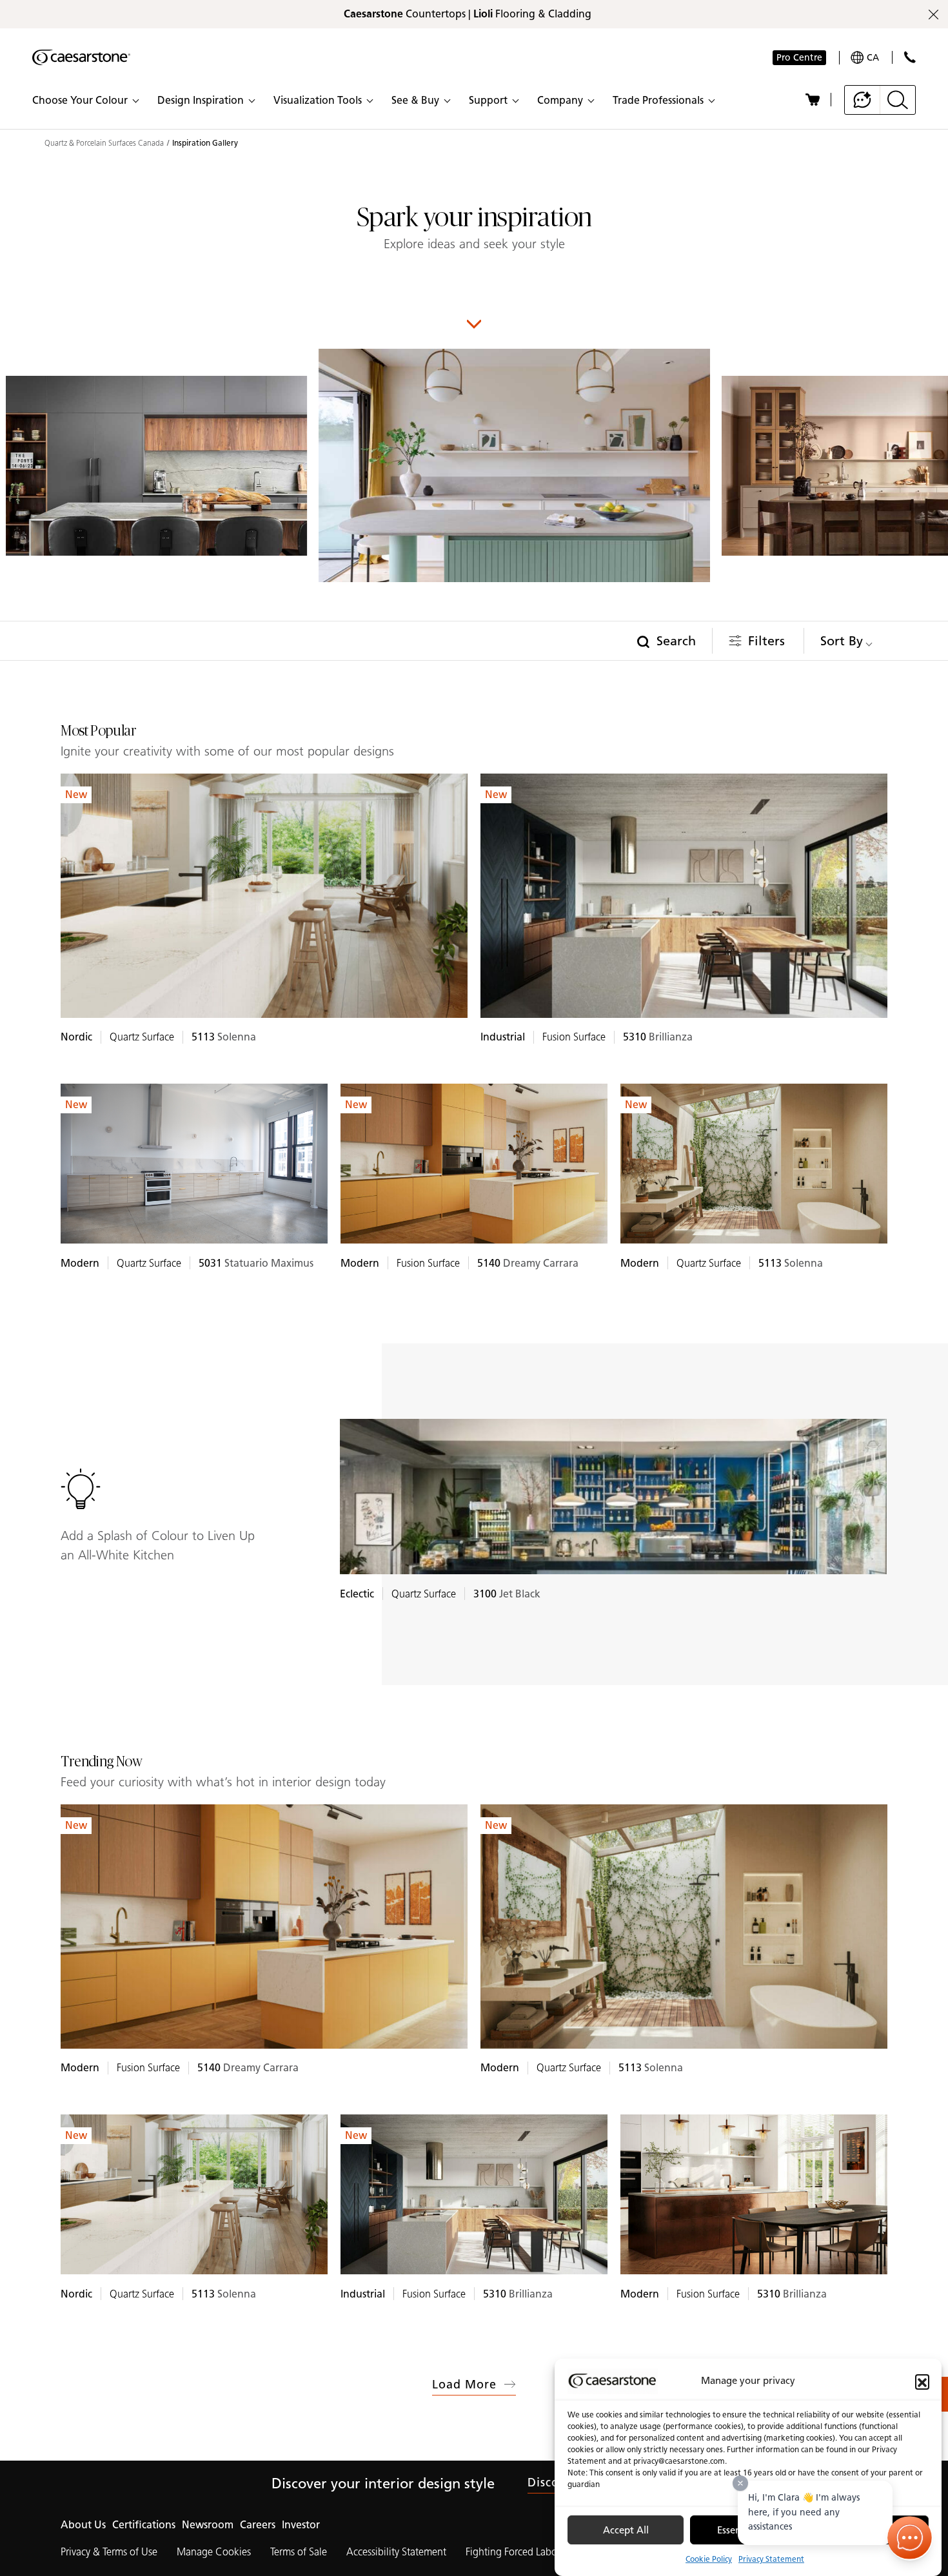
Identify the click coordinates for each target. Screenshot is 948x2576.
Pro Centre (799, 58)
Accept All (626, 2530)
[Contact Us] (910, 57)
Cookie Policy (709, 2559)
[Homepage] (81, 57)
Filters (766, 641)
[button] (922, 2381)
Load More (465, 2385)
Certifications (144, 2525)
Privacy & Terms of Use (109, 2552)
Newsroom (208, 2525)
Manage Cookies (214, 2552)
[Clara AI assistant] (863, 100)
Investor (301, 2525)
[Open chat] (910, 2538)
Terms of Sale (299, 2552)
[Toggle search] (898, 100)
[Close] (740, 2483)
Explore (264, 898)
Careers (258, 2525)
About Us (83, 2525)
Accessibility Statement (396, 2552)
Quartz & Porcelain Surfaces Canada (104, 143)
